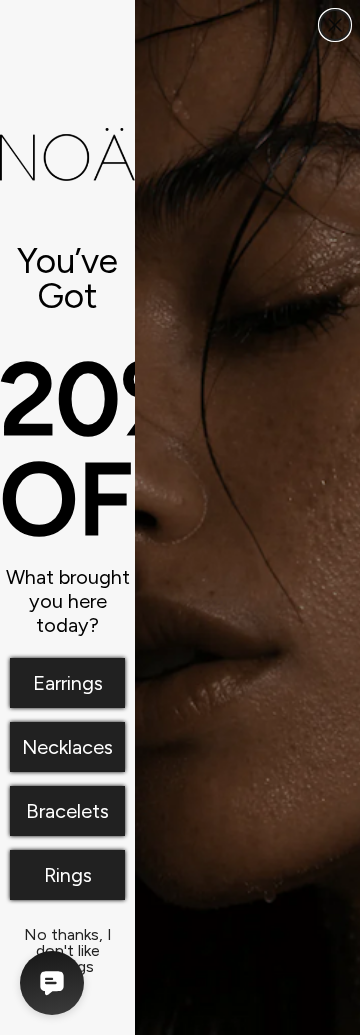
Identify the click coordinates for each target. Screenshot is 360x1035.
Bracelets (67, 811)
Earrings (68, 683)
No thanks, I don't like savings (68, 939)
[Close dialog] (335, 25)
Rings (68, 875)
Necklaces (67, 747)
